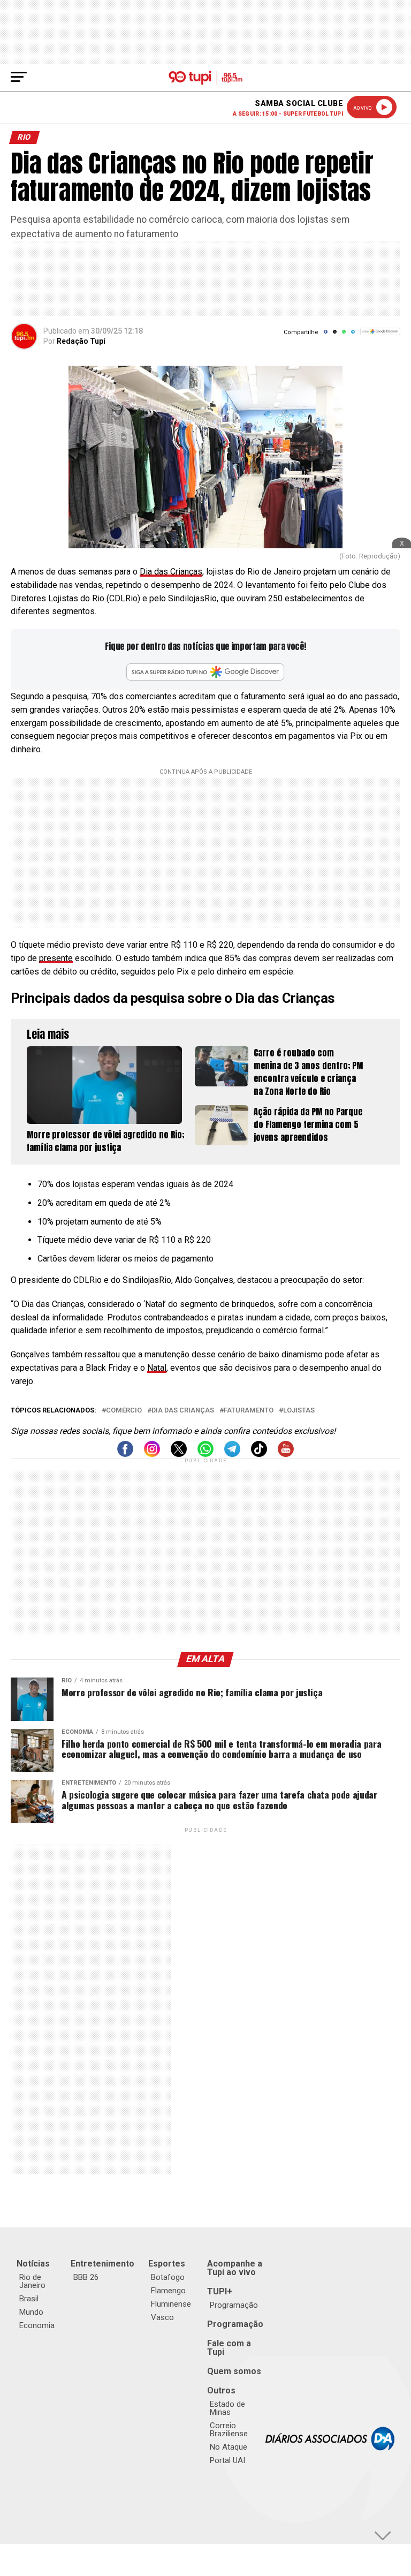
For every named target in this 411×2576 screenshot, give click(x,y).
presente (56, 958)
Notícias (33, 2264)
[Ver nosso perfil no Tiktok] (259, 1454)
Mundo (31, 2312)
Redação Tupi (81, 341)
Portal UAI (227, 2460)
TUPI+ (220, 2291)
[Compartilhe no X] (335, 335)
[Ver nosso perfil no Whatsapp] (205, 1454)
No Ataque (229, 2447)
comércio (124, 1411)
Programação (234, 2305)
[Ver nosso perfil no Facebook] (125, 1454)
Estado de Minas (227, 2408)
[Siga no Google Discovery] (380, 337)
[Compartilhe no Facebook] (326, 335)
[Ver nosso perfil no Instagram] (152, 1454)
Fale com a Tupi (229, 2348)
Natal (157, 1368)
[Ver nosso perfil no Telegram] (232, 1454)
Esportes (167, 2264)
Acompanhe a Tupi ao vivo (235, 2268)
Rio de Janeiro (32, 2281)
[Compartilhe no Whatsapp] (344, 335)
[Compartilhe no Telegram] (353, 335)
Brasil (29, 2299)
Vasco (162, 2317)
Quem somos (234, 2371)
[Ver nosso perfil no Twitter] (179, 1454)
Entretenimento (102, 2264)
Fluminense (171, 2304)
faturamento (249, 1411)
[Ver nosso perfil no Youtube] (286, 1454)
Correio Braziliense (229, 2430)
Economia (37, 2325)
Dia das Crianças (171, 572)
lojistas (299, 1411)
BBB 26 (86, 2277)
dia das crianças (183, 1411)
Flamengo (168, 2291)
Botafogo (168, 2277)
